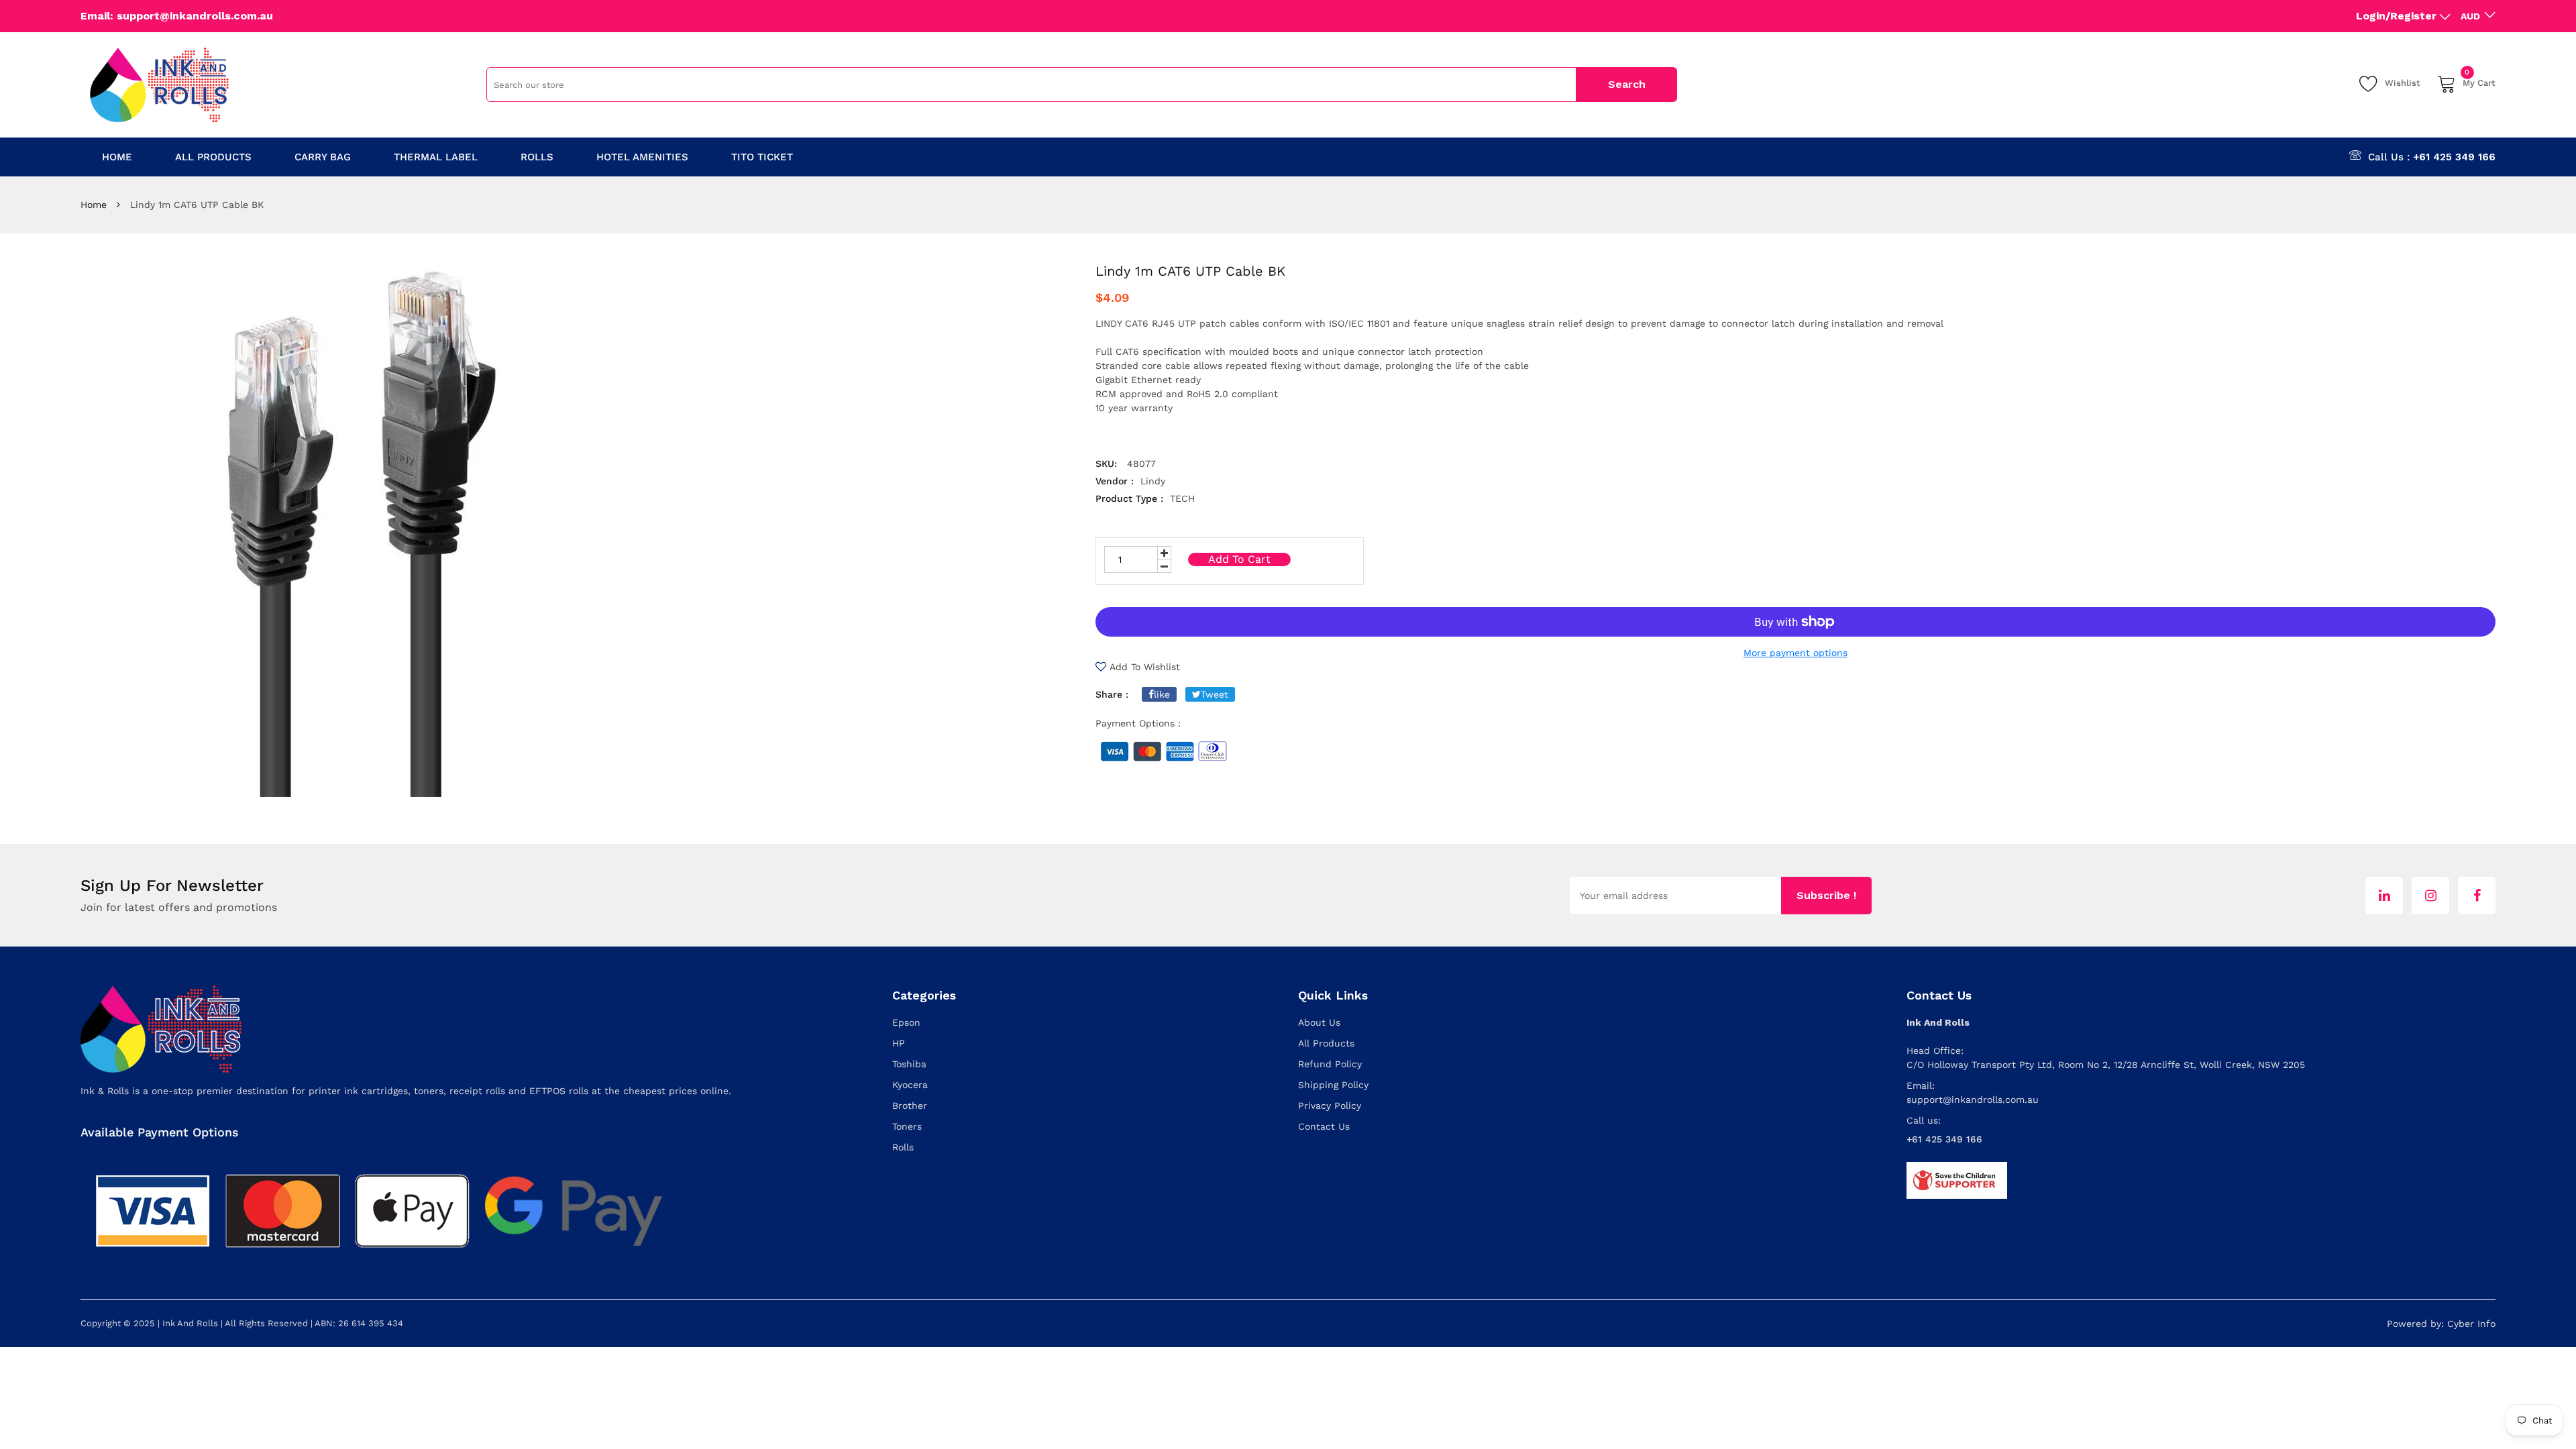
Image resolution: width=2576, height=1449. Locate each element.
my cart (2479, 81)
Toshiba (909, 1064)
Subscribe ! (1826, 895)
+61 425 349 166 (2454, 157)
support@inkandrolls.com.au (1973, 1099)
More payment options (1795, 653)
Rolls (903, 1147)
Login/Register (2396, 16)
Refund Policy (1330, 1064)
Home (94, 205)
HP (899, 1043)
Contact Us (1324, 1126)
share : (1112, 694)
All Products (1326, 1043)
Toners (907, 1126)
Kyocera (910, 1085)
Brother (910, 1106)
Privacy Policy (1330, 1106)
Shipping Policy (1333, 1085)
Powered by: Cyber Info (2441, 1324)
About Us (1319, 1022)
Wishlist (2403, 83)
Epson (906, 1022)
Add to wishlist (1145, 667)
